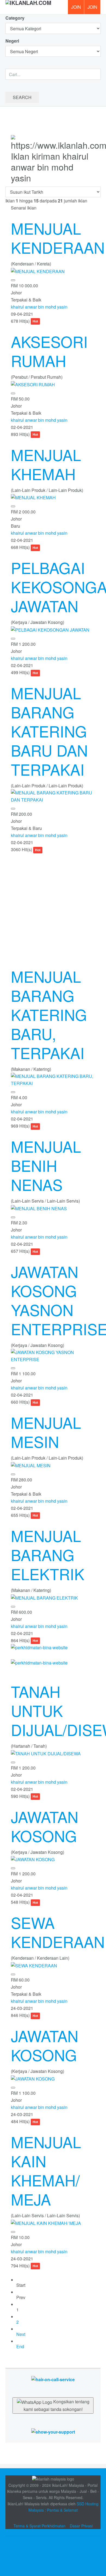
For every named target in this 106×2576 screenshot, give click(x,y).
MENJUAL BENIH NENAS (46, 1165)
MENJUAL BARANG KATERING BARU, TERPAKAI (49, 1014)
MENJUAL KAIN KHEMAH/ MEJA (46, 2170)
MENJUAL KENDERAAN (58, 238)
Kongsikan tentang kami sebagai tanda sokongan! (57, 2405)
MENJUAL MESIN (46, 1432)
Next (21, 2334)
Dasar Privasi (81, 2526)
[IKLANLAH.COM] (28, 7)
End (20, 2346)
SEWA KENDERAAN (58, 1932)
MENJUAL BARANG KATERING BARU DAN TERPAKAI (49, 731)
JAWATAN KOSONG (45, 1826)
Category (15, 18)
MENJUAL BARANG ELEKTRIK (48, 1555)
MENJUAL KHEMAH (46, 464)
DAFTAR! (76, 7)
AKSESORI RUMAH (49, 351)
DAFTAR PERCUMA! (94, 9)
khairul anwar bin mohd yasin (39, 307)
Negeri (13, 41)
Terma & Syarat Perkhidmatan (40, 2526)
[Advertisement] (53, 906)
